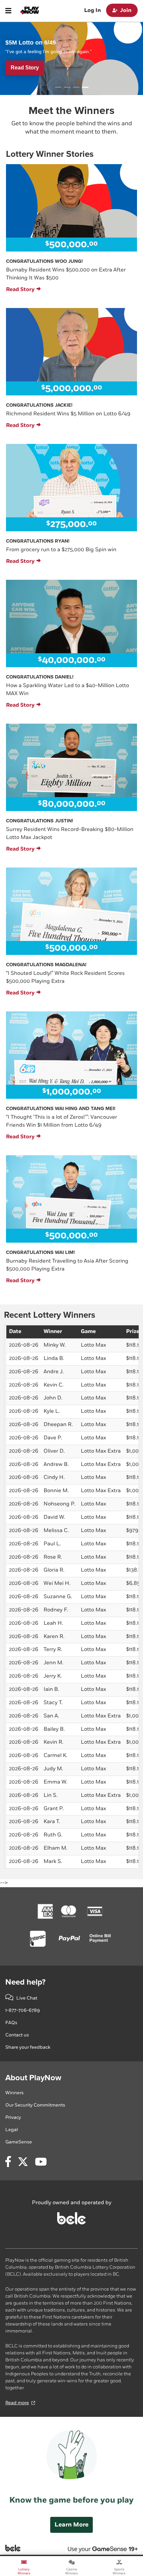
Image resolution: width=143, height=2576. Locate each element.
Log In (92, 10)
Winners (14, 2093)
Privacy (13, 2117)
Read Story (20, 290)
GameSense (19, 2142)
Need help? (25, 1982)
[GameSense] (95, 2548)
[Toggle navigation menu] (8, 11)
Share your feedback (28, 2047)
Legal (12, 2130)
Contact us (17, 2035)
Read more (17, 2403)
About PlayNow (33, 2078)
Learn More (71, 2525)
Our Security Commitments (35, 2105)
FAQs (11, 2023)
